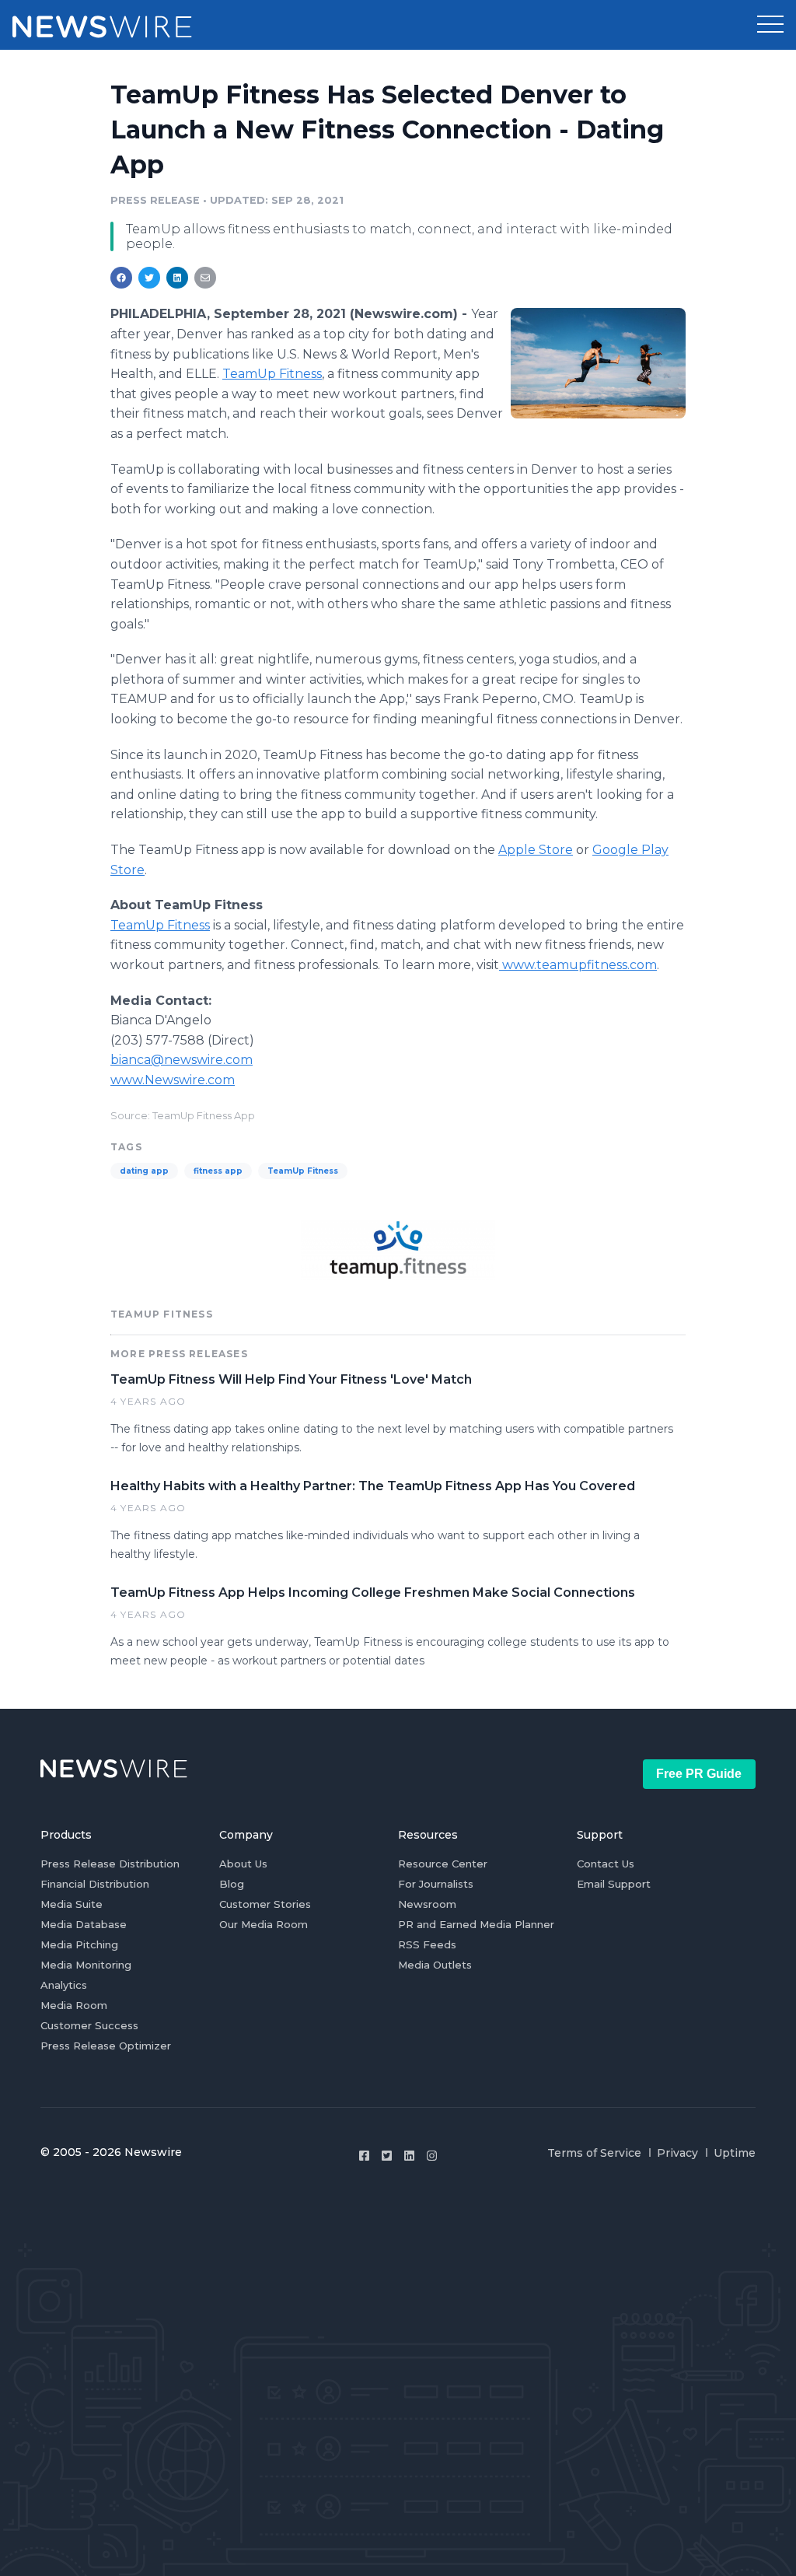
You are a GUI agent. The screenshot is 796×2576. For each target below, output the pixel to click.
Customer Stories (265, 1904)
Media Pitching (79, 1944)
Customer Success (89, 2025)
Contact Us (606, 1864)
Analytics (64, 1985)
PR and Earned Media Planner (476, 1924)
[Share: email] (205, 278)
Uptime (735, 2153)
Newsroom (427, 1904)
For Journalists (436, 1884)
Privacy (677, 2153)
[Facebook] (364, 2156)
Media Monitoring (86, 1965)
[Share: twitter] (149, 278)
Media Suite (72, 1904)
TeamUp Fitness (303, 1171)
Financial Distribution (95, 1884)
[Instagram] (432, 2156)
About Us (243, 1864)
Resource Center (443, 1864)
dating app (144, 1171)
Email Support (614, 1884)
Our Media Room (264, 1924)
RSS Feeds (427, 1944)
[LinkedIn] (409, 2156)
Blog (232, 1884)
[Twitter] (387, 2156)
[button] (770, 25)
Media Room (74, 2005)
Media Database (84, 1924)
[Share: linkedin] (178, 278)
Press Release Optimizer (106, 2046)
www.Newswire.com (173, 1080)
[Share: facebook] (121, 278)
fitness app (218, 1171)
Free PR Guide (699, 1774)
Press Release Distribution (110, 1864)
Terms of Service (594, 2153)
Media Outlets (435, 1965)
